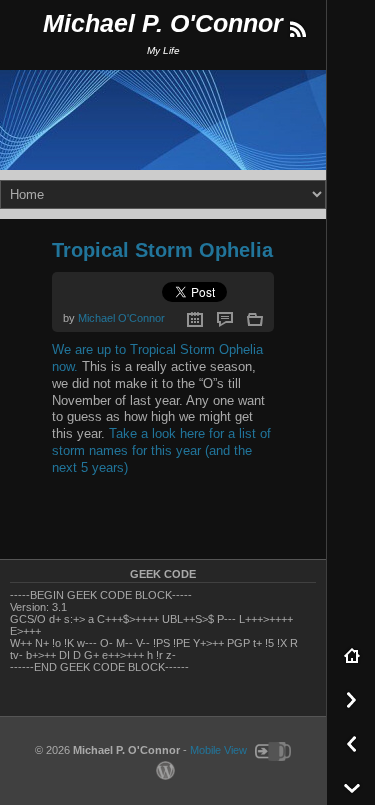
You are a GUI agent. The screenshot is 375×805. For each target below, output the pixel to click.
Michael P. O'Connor (163, 23)
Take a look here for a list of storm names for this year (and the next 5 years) (161, 450)
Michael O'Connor (121, 318)
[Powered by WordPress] (163, 769)
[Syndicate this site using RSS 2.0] (297, 30)
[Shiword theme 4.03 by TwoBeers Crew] (270, 750)
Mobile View (218, 750)
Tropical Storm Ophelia (162, 250)
